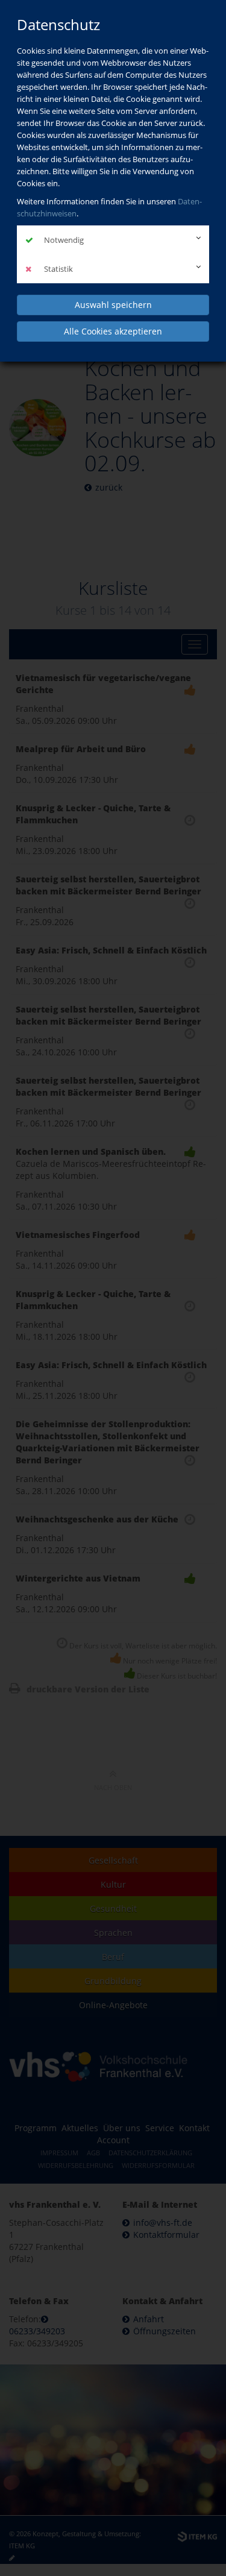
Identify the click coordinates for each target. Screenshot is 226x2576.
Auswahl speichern (113, 305)
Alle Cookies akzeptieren (113, 331)
